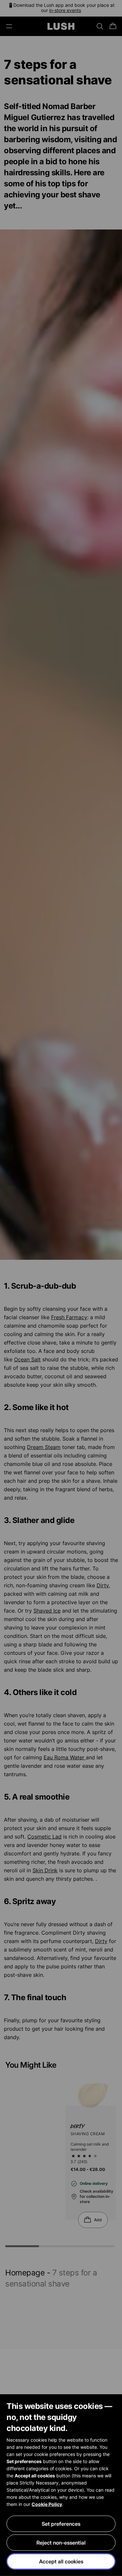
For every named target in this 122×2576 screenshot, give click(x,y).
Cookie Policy (47, 2504)
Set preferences (61, 2524)
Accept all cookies (61, 2561)
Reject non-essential (61, 2543)
